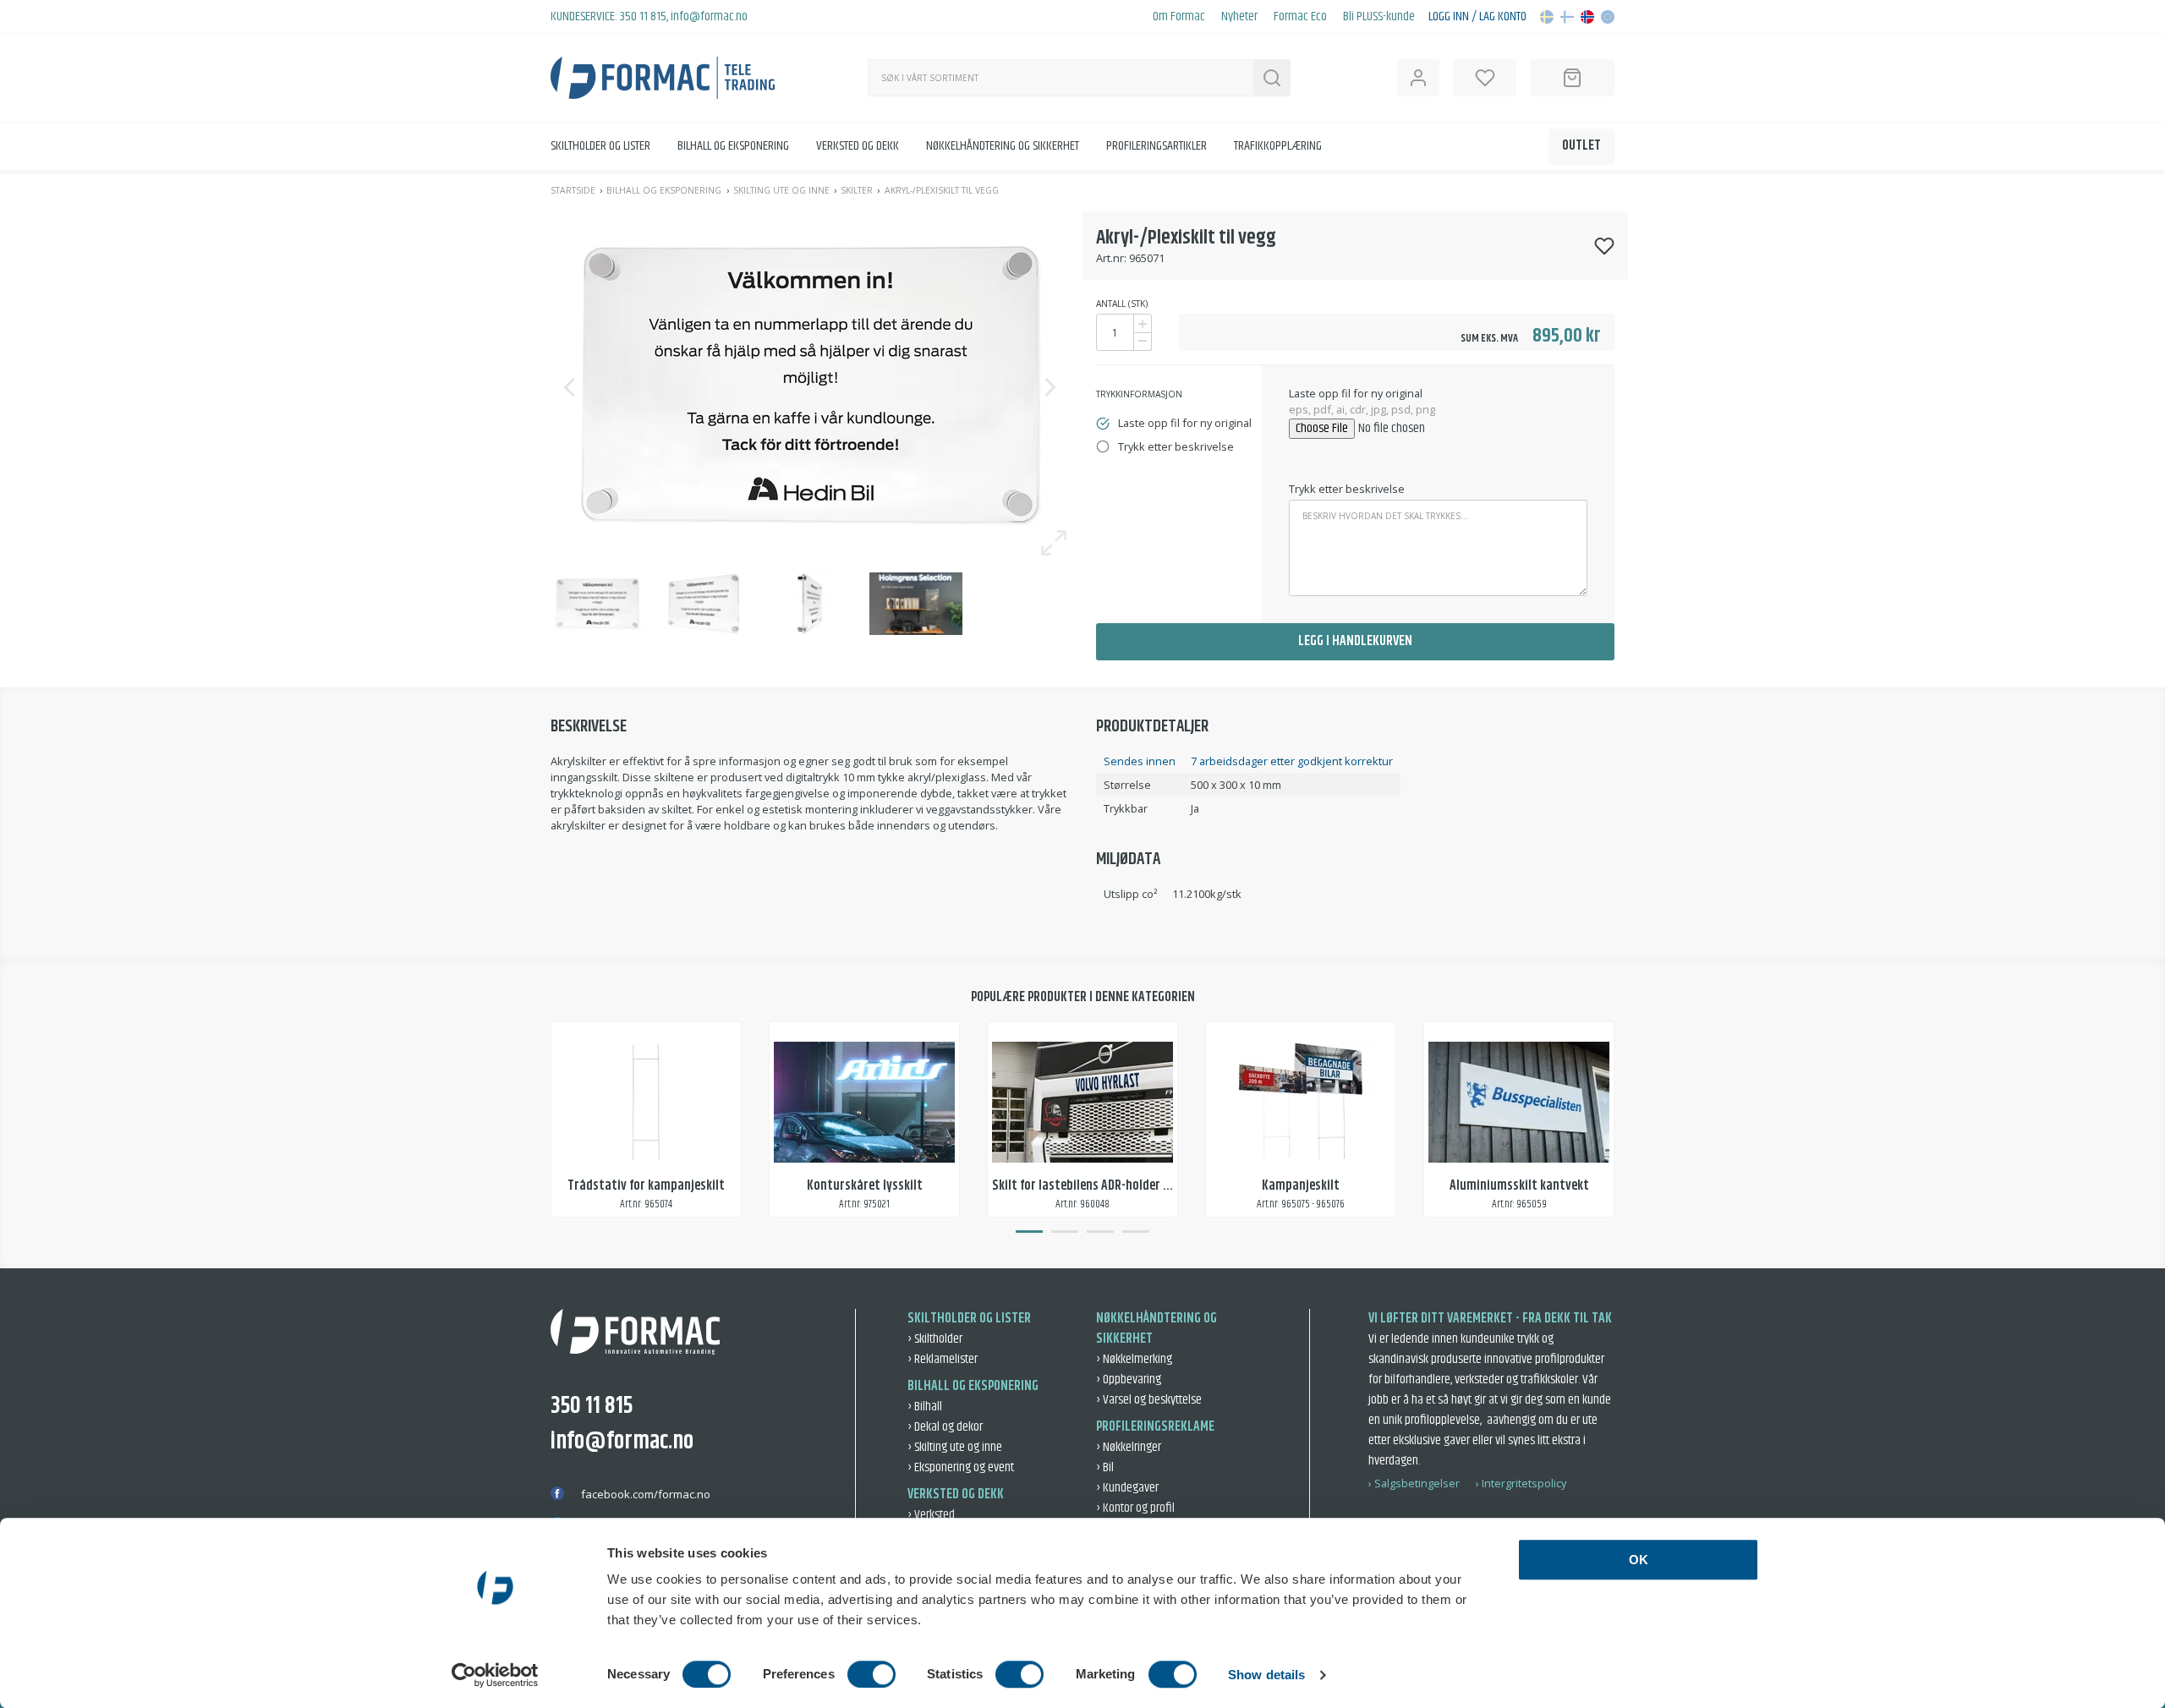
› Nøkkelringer (1129, 1447)
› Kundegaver (1127, 1488)
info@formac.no (709, 16)
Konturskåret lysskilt (865, 1186)
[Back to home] (663, 78)
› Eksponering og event (961, 1467)
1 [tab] (1029, 1231)
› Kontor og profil (1135, 1508)
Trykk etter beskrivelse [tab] (1176, 446)
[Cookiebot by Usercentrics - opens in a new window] (495, 1675)
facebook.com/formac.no (646, 1494)
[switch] (871, 1674)
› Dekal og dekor (945, 1427)
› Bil (1105, 1467)
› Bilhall (925, 1407)
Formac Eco (1300, 17)
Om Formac (1179, 17)
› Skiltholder (935, 1339)
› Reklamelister (943, 1359)
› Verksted (931, 1515)
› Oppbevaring (1129, 1380)
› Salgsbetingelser (1414, 1483)
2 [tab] (1065, 1231)
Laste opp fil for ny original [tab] (1185, 423)
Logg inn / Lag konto (1477, 17)
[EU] (1608, 17)
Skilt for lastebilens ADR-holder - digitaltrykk (1113, 1186)
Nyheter (1239, 17)
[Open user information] (1418, 78)
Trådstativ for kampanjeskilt (646, 1186)
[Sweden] (1547, 17)
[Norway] (1587, 17)
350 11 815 (643, 16)
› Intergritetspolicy (1521, 1483)
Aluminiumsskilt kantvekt (1519, 1186)
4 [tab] (1136, 1231)
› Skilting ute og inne (955, 1447)
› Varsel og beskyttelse (1149, 1400)
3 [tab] (1100, 1231)
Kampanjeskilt (1301, 1186)
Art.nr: (1111, 258)
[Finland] (1567, 17)
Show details (1266, 1675)
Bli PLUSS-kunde (1379, 17)
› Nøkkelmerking (1134, 1359)
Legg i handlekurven (1355, 641)
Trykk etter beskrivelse (1347, 489)
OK (1639, 1560)
